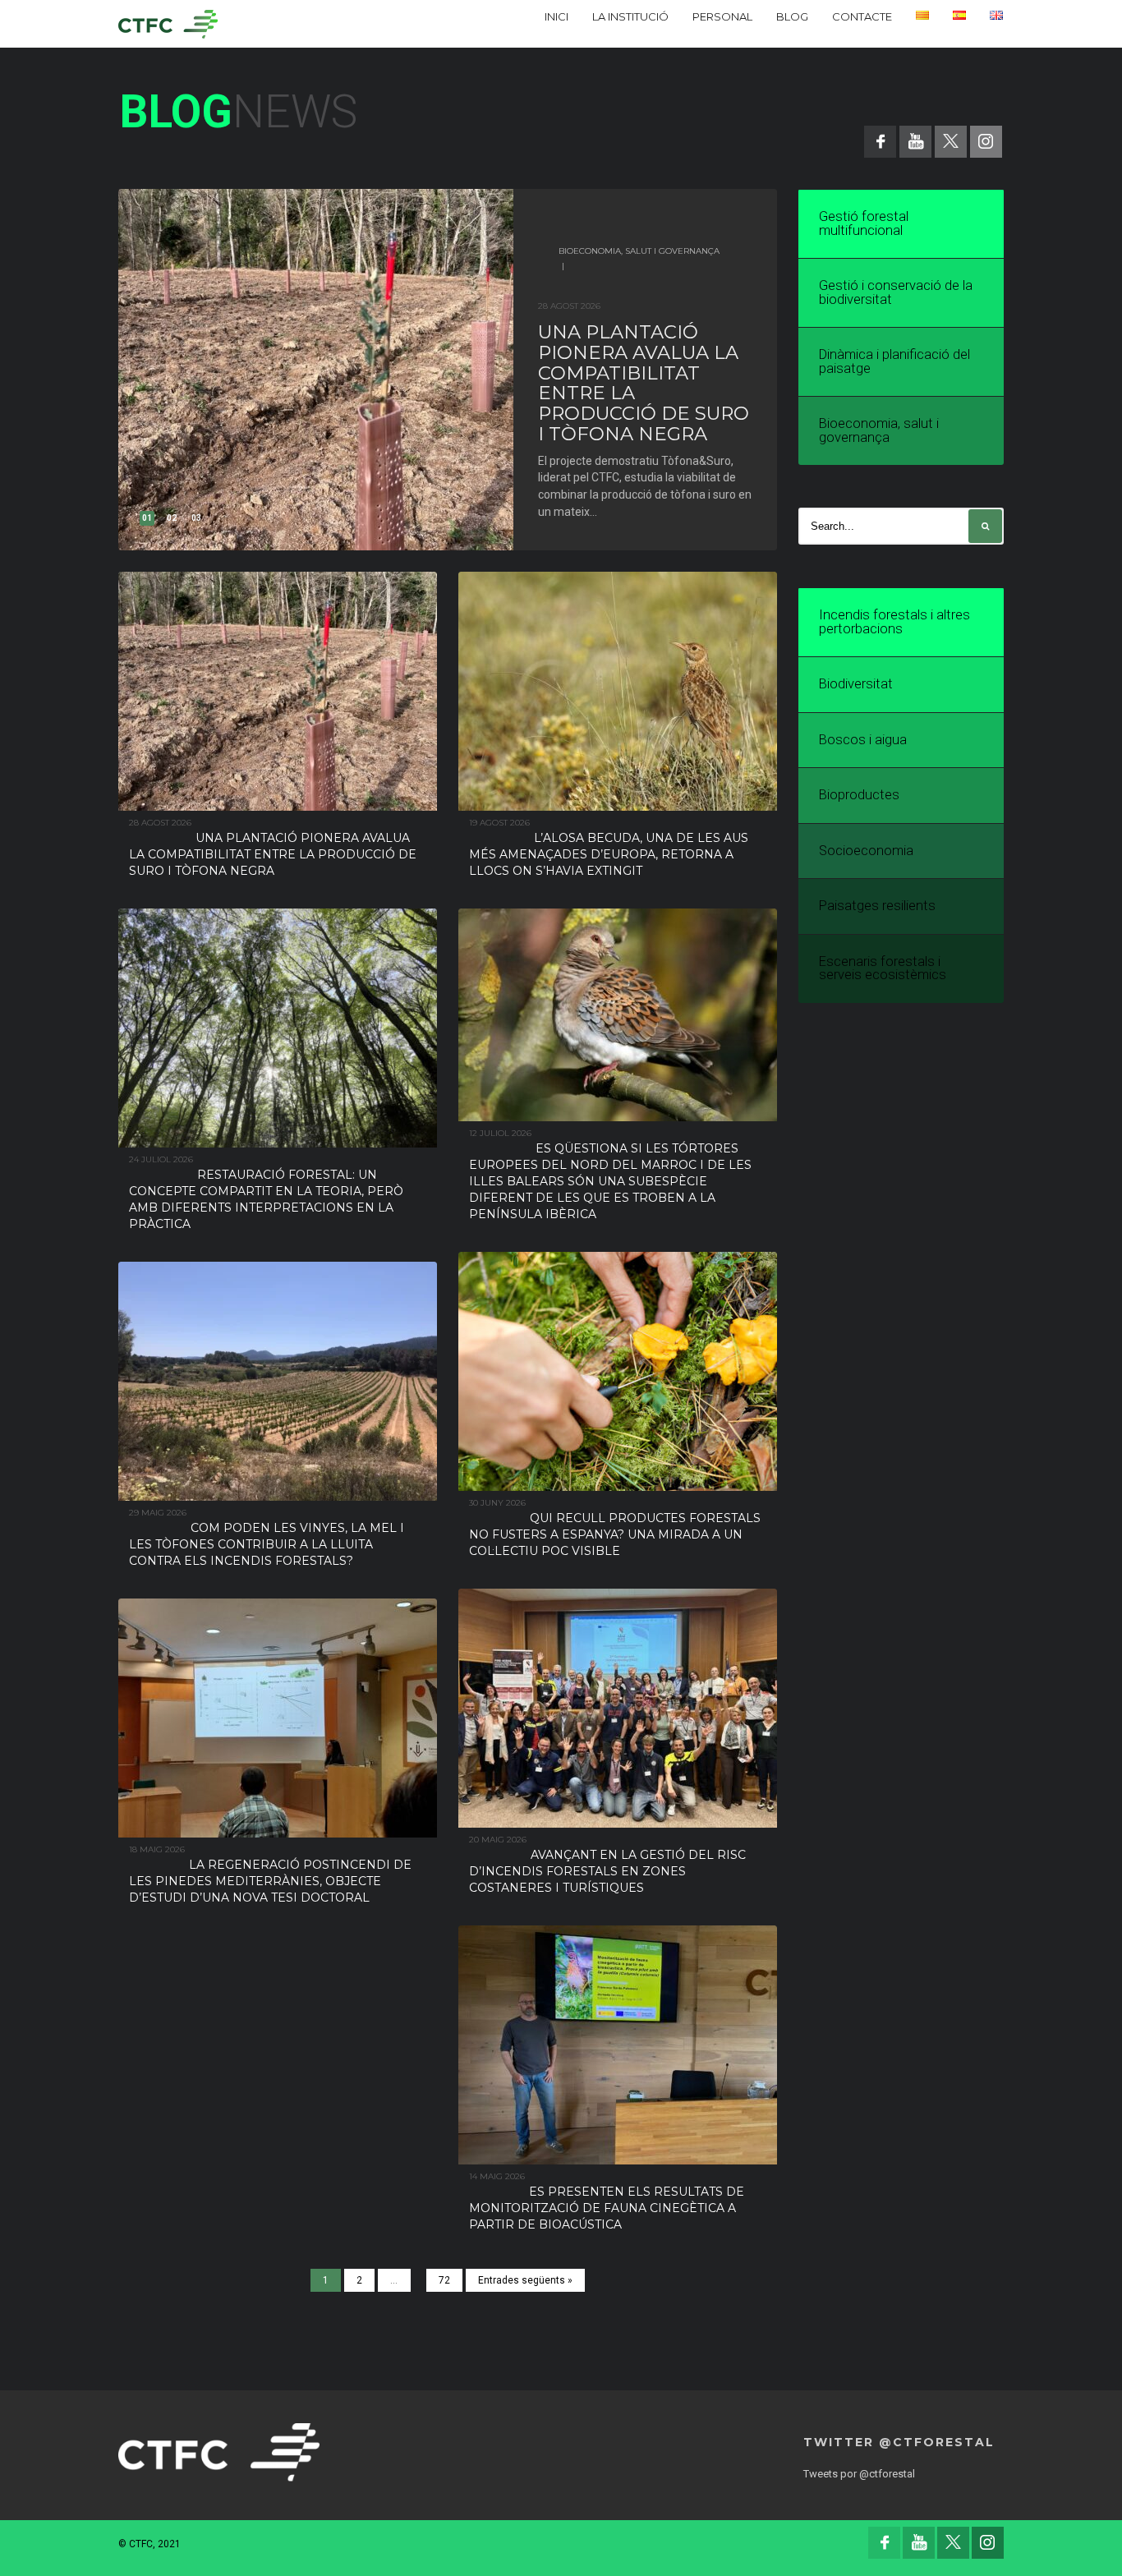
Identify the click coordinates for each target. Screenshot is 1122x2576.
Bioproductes (859, 795)
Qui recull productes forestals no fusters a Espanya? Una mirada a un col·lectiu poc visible (615, 1534)
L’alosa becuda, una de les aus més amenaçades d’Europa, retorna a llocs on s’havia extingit (609, 854)
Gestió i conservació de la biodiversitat (896, 292)
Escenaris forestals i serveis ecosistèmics (883, 968)
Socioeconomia (866, 851)
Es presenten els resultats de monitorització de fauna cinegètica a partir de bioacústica (607, 2208)
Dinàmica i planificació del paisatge (894, 361)
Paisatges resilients (877, 906)
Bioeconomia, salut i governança (639, 251)
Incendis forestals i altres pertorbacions (894, 622)
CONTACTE (862, 16)
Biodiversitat (856, 684)
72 (444, 2280)
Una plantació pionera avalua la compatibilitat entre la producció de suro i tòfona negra (644, 383)
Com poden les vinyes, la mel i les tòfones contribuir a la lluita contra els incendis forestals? (267, 1544)
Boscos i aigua (863, 740)
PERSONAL (722, 16)
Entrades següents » (525, 2280)
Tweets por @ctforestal (859, 2474)
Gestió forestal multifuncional (864, 223)
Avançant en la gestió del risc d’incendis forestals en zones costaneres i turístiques (607, 1871)
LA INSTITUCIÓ (630, 16)
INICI (556, 16)
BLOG (792, 16)
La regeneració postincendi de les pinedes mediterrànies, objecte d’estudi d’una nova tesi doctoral (270, 1881)
